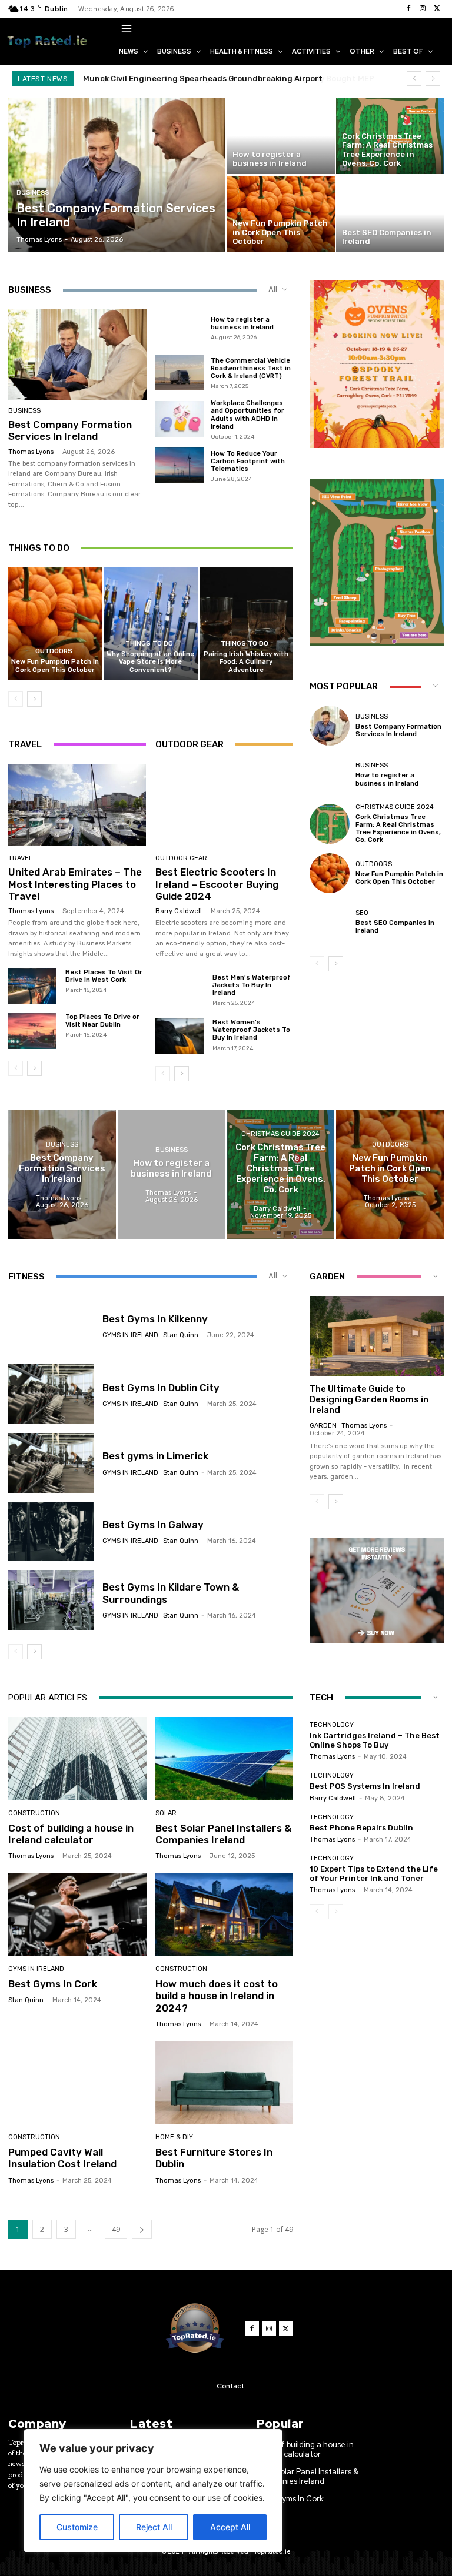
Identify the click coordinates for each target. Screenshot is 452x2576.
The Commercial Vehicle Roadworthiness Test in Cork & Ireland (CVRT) (251, 368)
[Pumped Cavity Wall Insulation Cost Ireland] (77, 2082)
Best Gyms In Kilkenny (155, 1319)
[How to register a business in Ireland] (281, 136)
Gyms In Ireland (130, 1335)
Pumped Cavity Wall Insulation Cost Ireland (62, 2158)
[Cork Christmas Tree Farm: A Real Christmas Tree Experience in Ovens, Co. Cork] (390, 136)
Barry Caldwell (179, 911)
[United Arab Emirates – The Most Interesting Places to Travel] (77, 805)
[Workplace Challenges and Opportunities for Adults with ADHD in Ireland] (180, 419)
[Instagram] (423, 9)
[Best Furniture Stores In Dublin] (225, 2082)
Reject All (154, 2527)
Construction (34, 1813)
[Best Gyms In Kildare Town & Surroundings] (51, 1600)
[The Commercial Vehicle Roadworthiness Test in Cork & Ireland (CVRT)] (180, 373)
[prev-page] (16, 699)
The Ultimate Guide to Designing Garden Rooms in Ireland (369, 1399)
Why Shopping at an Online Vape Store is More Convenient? (150, 662)
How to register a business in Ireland (242, 323)
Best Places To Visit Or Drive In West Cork (104, 976)
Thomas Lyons (31, 452)
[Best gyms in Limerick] (51, 1463)
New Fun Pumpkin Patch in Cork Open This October (55, 666)
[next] (433, 78)
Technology (332, 1725)
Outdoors (54, 651)
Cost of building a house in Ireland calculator (71, 1834)
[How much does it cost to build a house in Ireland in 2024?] (225, 1914)
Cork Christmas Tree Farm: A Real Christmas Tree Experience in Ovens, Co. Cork (398, 829)
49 (116, 2229)
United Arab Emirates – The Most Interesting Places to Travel (75, 884)
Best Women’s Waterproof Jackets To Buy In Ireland (251, 1030)
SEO (362, 913)
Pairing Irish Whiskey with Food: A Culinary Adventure (246, 662)
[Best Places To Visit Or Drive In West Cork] (32, 986)
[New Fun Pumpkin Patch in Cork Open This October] (281, 214)
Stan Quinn (181, 1335)
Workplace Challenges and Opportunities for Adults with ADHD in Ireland (247, 415)
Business (33, 193)
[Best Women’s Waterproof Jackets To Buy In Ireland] (180, 1036)
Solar (166, 1813)
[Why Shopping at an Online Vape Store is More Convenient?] (150, 624)
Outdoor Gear (181, 858)
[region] (153, 2491)
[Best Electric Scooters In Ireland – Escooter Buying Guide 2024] (224, 805)
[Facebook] (408, 9)
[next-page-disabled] (336, 1912)
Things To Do (149, 644)
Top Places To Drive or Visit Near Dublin (102, 1021)
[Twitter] (437, 9)
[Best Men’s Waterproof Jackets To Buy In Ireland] (180, 992)
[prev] (414, 78)
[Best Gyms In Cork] (77, 1914)
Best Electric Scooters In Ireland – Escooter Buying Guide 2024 (217, 884)
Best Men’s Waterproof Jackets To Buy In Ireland (252, 985)
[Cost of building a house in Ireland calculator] (77, 1758)
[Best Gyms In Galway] (51, 1532)
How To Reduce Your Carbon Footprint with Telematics (248, 461)
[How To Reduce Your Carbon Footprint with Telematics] (180, 466)
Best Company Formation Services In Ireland (70, 430)
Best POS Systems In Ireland (365, 1786)
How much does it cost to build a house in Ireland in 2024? (217, 1996)
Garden (323, 1426)
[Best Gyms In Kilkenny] (51, 1326)
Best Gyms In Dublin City (161, 1388)
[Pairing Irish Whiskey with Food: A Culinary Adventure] (246, 624)
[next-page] (34, 699)
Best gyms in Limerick (155, 1456)
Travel (20, 858)
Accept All (230, 2527)
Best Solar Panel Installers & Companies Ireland (223, 1834)
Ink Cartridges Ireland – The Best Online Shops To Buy (375, 1740)
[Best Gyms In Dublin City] (51, 1394)
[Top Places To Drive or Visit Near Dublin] (32, 1031)
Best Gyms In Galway (153, 1525)
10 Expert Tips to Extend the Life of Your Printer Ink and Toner (374, 1874)
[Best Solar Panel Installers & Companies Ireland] (225, 1758)
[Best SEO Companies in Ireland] (390, 214)
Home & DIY (174, 2137)
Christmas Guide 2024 (395, 807)
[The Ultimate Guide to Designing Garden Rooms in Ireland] (377, 1336)
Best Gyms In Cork (53, 1984)
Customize (77, 2527)
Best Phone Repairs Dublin (361, 1828)
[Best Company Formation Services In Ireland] (117, 175)
